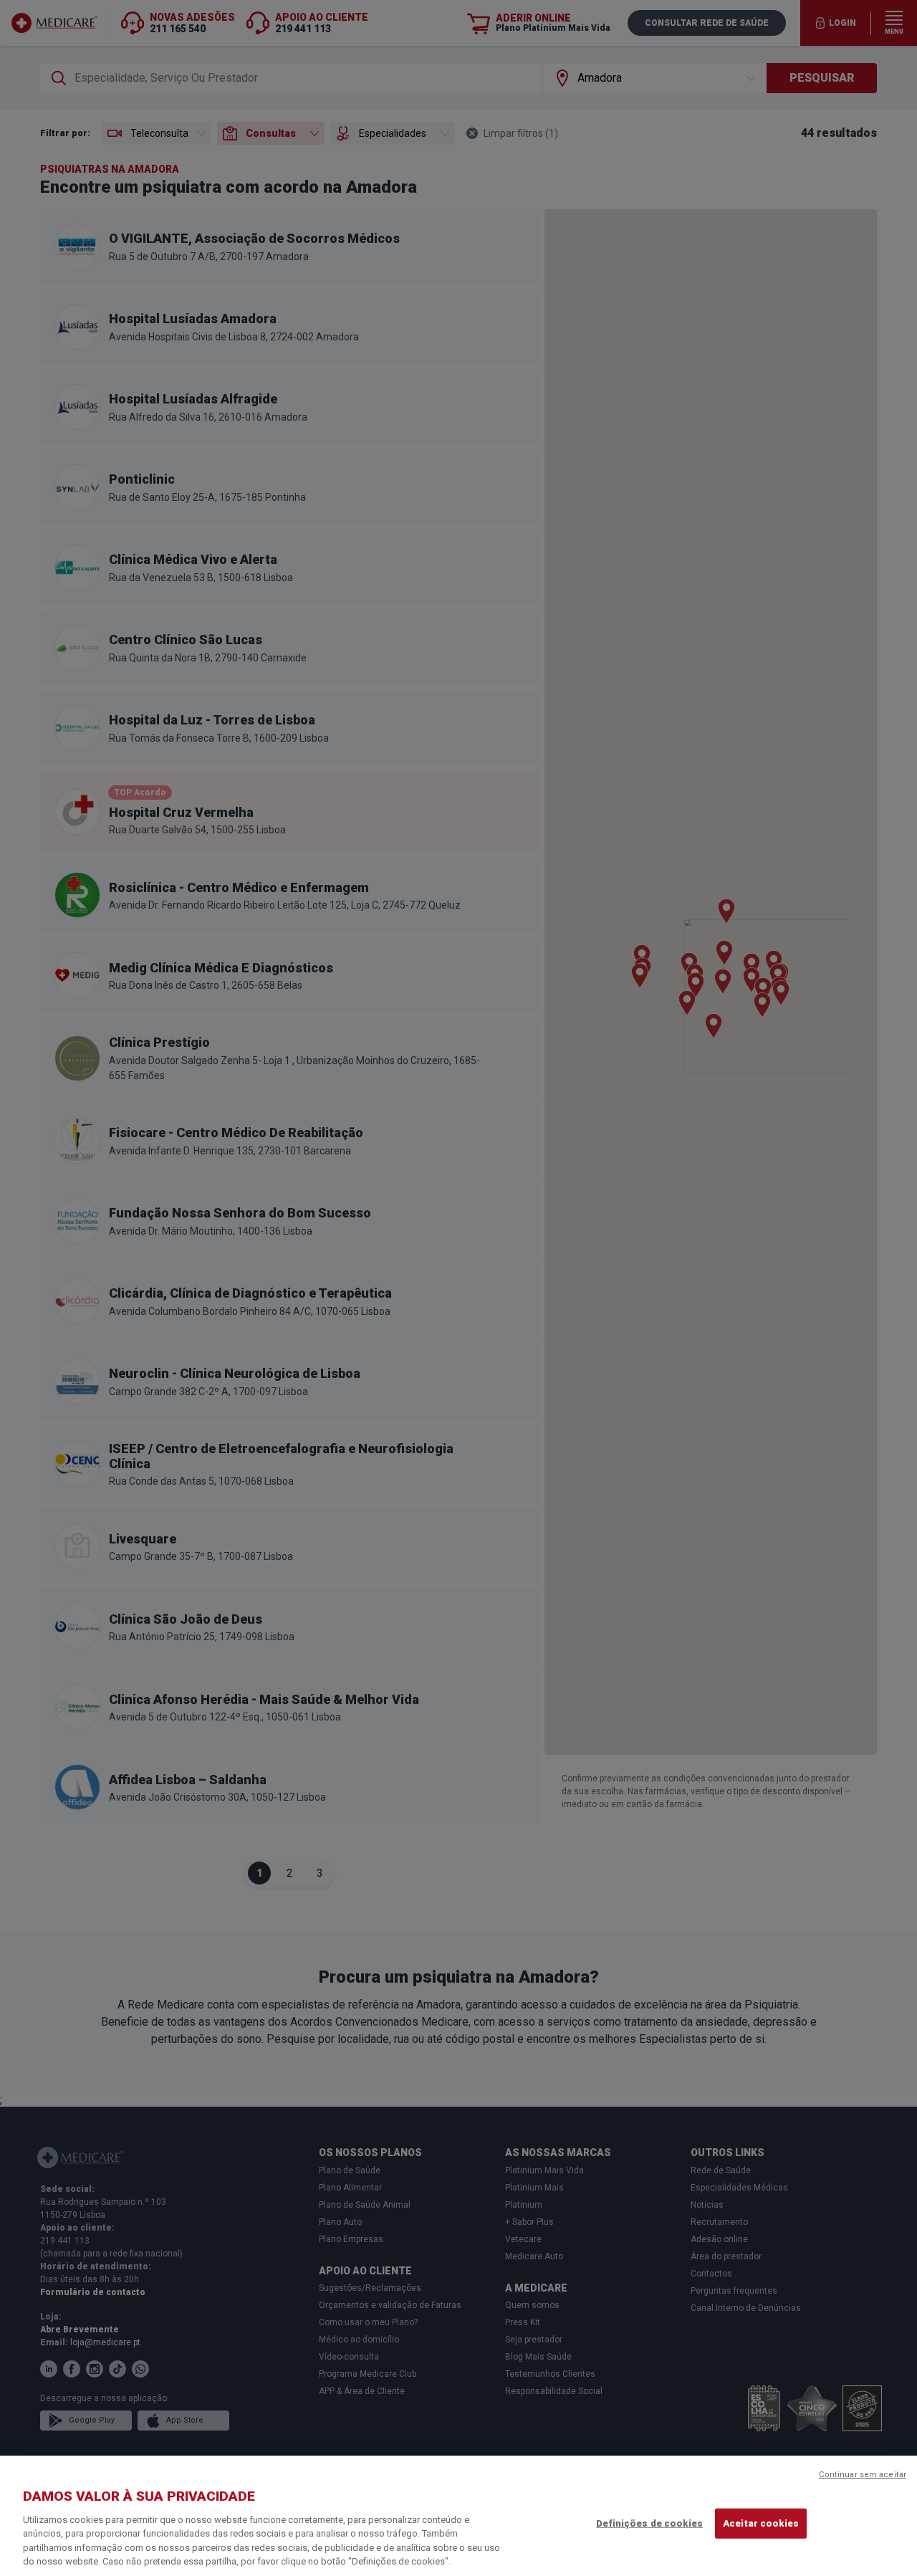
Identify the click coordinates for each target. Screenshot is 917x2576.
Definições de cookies (649, 2523)
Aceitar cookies (761, 2523)
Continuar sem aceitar (863, 2475)
